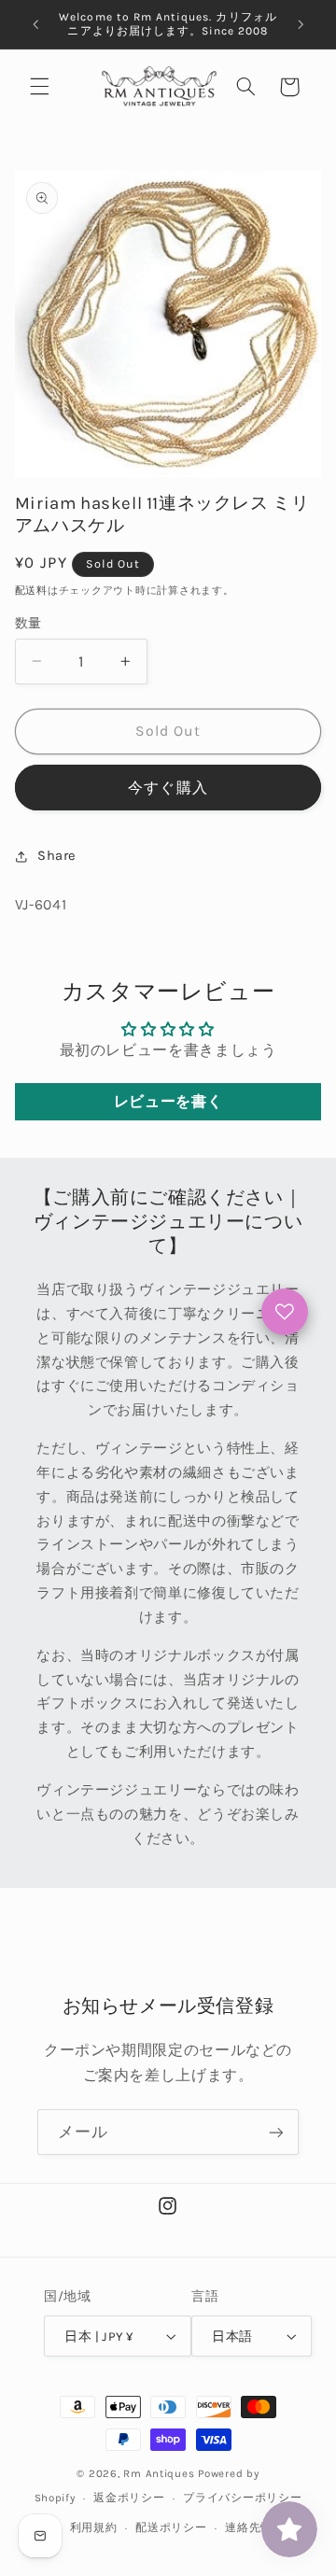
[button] (39, 87)
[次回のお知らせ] (301, 24)
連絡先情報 (255, 2527)
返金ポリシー (129, 2498)
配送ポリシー (171, 2527)
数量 (28, 623)
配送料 (31, 591)
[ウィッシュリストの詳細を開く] (285, 1312)
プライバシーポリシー (242, 2498)
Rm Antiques (159, 2473)
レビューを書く (168, 1101)
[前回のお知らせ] (35, 24)
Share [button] (57, 856)
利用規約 (94, 2527)
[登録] (276, 2132)
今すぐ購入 (168, 788)
